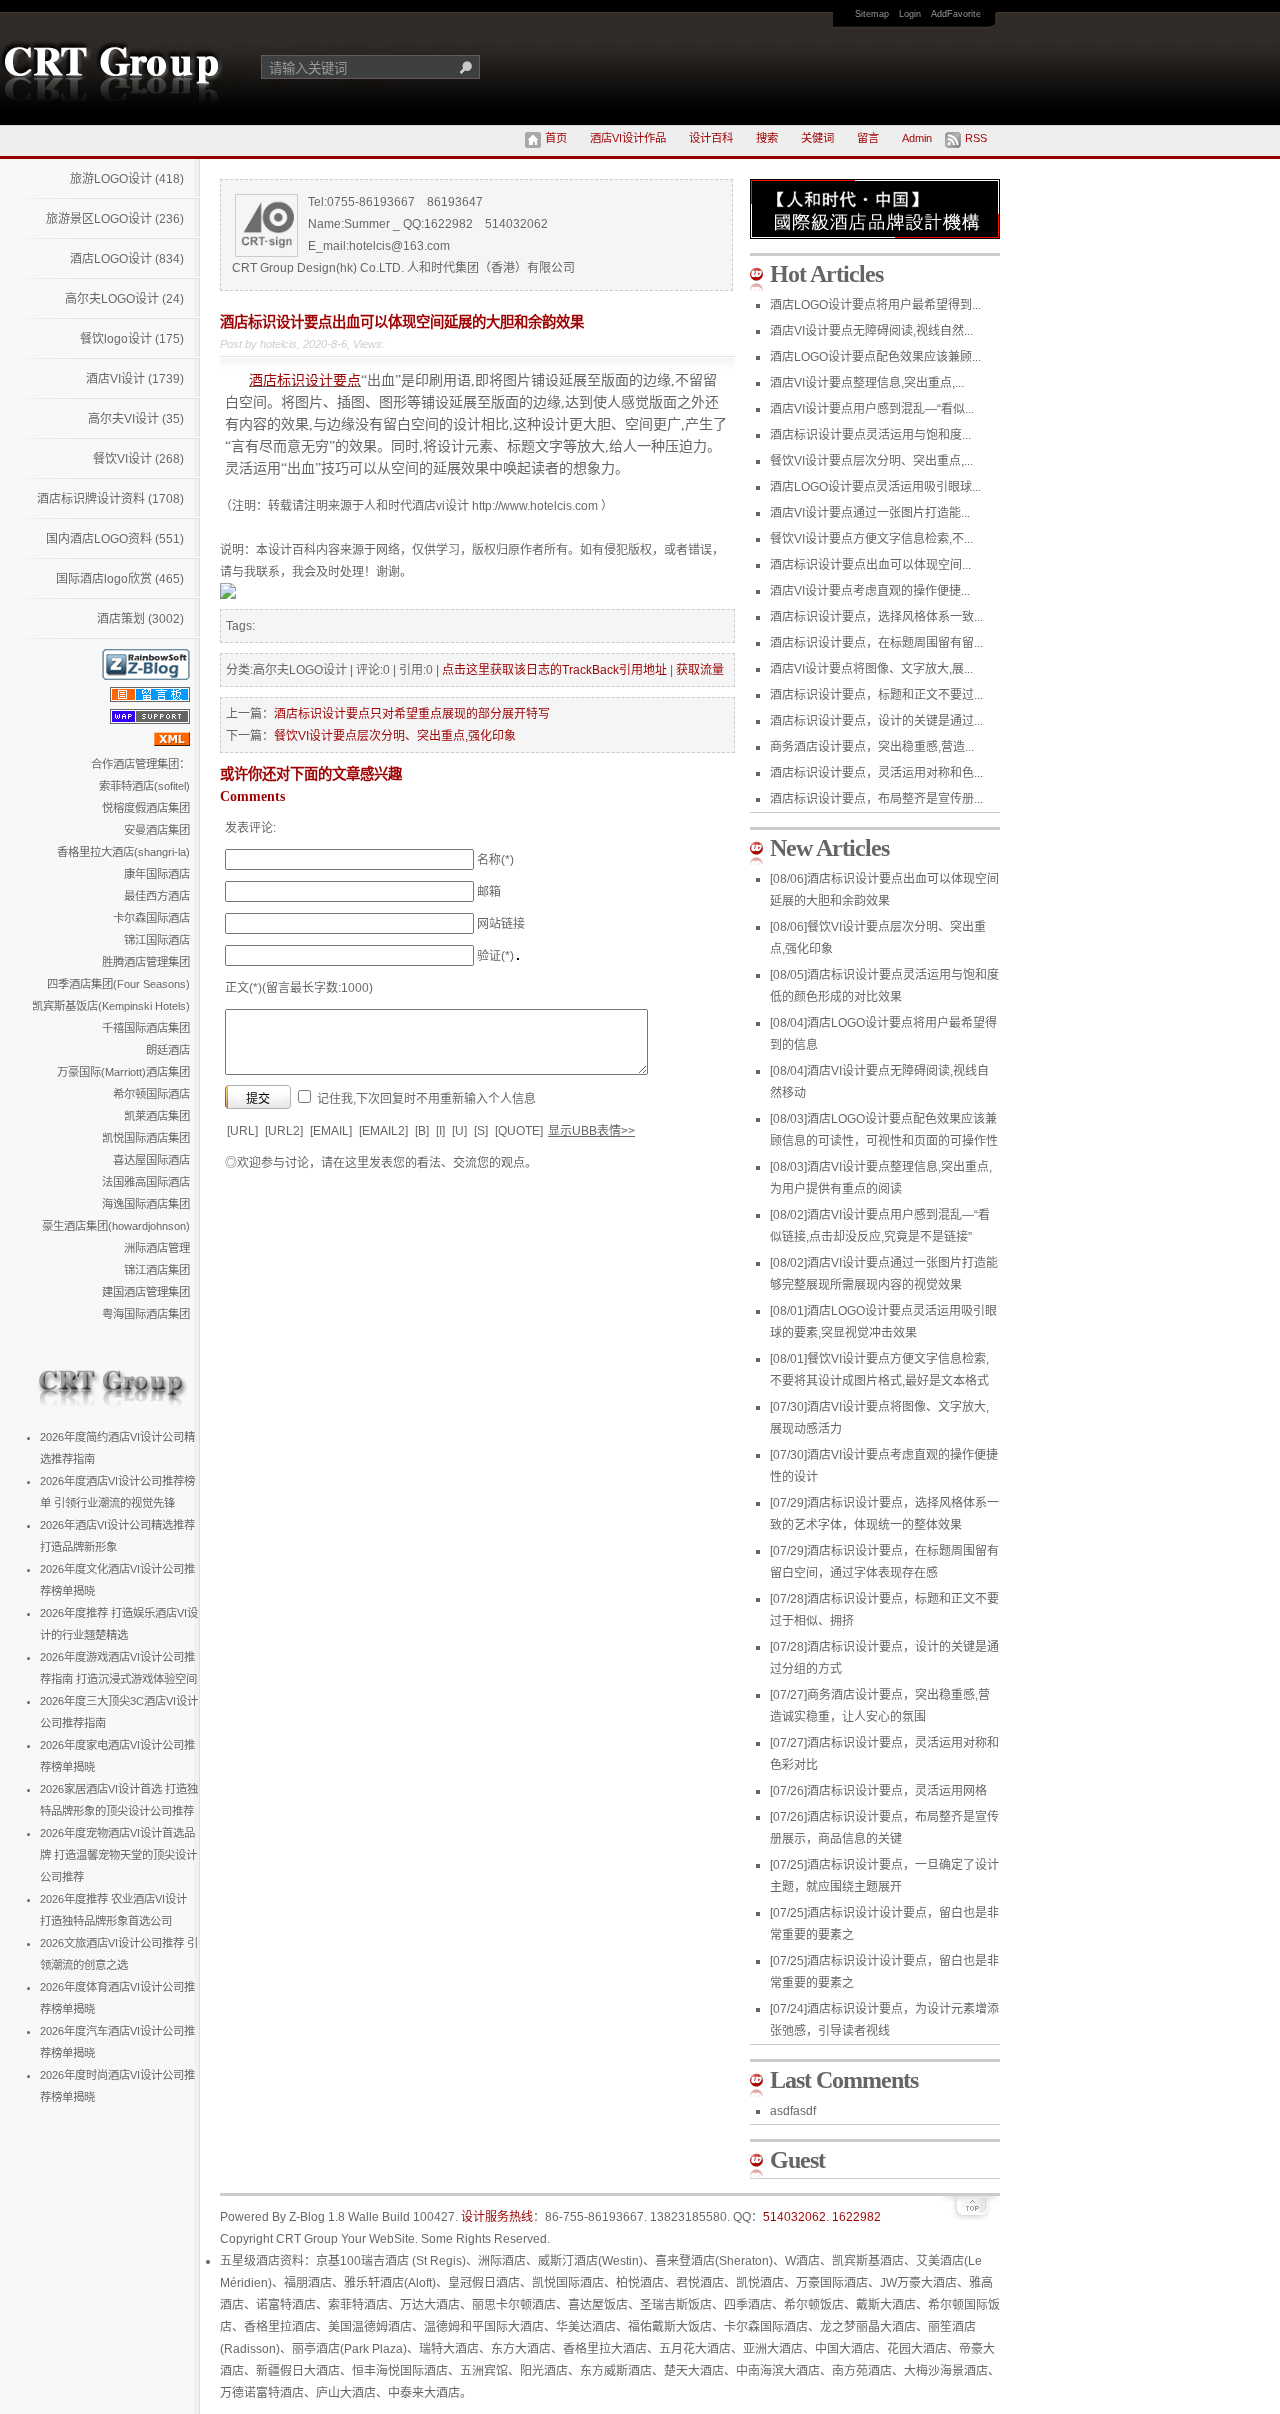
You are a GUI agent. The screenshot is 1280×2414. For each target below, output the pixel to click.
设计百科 (711, 138)
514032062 (794, 2217)
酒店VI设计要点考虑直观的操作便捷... (870, 591)
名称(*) (495, 860)
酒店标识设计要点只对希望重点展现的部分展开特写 (412, 714)
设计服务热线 (497, 2217)
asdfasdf (793, 2111)
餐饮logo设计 (132, 339)
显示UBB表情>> (591, 1131)
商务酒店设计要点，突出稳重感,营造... (872, 747)
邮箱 (489, 892)
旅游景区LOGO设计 (115, 219)
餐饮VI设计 (138, 459)
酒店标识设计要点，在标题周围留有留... (876, 643)
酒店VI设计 (135, 379)
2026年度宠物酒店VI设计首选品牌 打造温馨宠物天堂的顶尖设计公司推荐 (118, 1855)
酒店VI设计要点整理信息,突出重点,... (867, 383)
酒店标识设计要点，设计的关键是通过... (876, 721)
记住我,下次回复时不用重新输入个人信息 (426, 1099)
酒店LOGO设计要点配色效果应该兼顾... (875, 357)
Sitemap (872, 14)
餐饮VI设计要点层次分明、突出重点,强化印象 (395, 736)
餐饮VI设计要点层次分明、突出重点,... (871, 461)
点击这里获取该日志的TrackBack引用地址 (554, 670)
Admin (917, 138)
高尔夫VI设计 (136, 419)
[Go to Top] (970, 2218)
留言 (868, 138)
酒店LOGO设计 (127, 259)
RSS (976, 138)
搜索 (767, 138)
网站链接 (501, 924)
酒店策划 (140, 619)
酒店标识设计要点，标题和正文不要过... (876, 695)
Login (910, 14)
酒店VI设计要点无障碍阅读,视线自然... (871, 331)
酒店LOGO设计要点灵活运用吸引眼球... (875, 487)
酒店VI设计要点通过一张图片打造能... (870, 513)
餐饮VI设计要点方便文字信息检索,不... (871, 539)
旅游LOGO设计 (127, 179)
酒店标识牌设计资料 (110, 499)
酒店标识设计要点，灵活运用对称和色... (876, 773)
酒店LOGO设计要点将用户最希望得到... (875, 305)
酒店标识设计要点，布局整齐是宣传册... (876, 799)
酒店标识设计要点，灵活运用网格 (878, 1791)
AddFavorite (956, 14)
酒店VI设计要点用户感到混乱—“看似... (872, 409)
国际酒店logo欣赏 (120, 579)
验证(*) (495, 956)
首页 (556, 138)
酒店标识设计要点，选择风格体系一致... (876, 617)
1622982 (856, 2217)
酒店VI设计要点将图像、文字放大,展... (871, 669)
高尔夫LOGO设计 (124, 299)
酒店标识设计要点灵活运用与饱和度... (870, 435)
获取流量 (700, 670)
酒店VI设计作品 (628, 138)
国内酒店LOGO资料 (115, 539)
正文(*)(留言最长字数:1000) (299, 988)
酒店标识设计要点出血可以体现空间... (870, 565)
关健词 (817, 138)
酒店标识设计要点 (305, 380)
